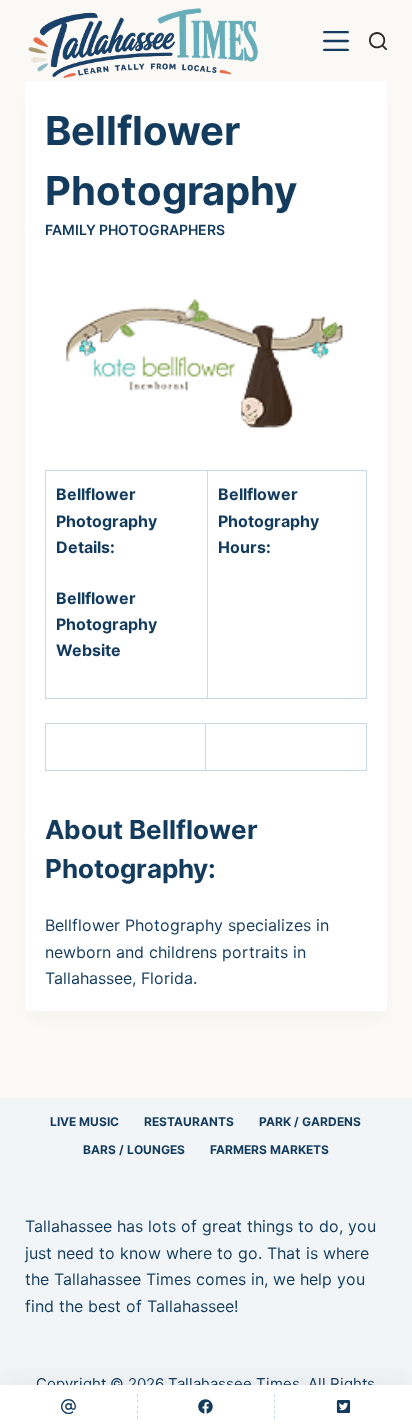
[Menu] (336, 41)
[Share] (206, 1406)
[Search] (378, 41)
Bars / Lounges (134, 1149)
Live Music (84, 1121)
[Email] (68, 1406)
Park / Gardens (310, 1121)
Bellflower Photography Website (106, 624)
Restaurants (189, 1121)
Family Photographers (135, 229)
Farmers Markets (269, 1149)
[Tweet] (343, 1406)
